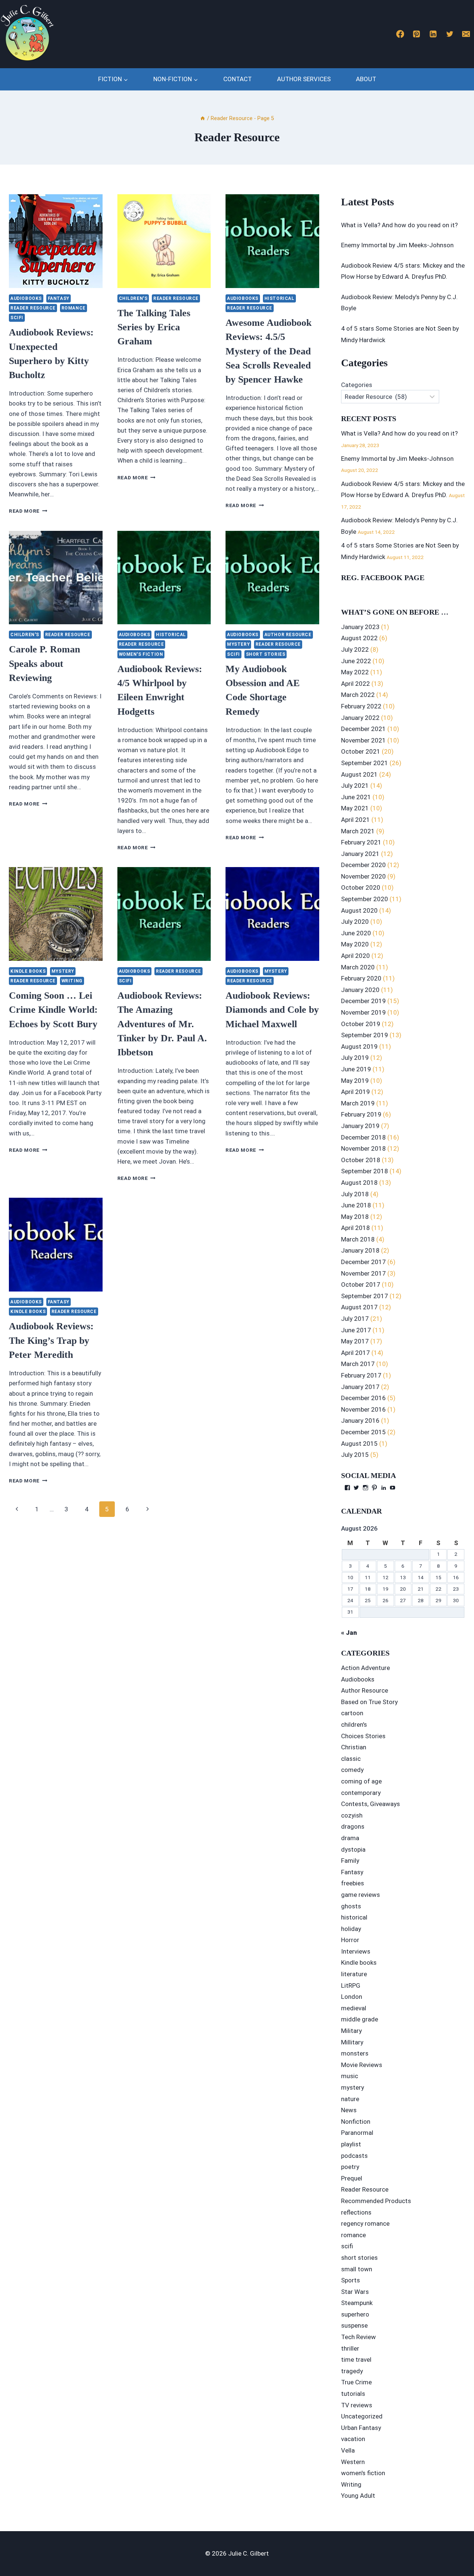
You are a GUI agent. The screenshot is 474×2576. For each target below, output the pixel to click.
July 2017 (355, 1319)
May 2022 (355, 672)
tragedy (352, 2371)
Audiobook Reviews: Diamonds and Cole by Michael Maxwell (272, 1010)
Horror (350, 1940)
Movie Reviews (362, 2065)
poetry (350, 2167)
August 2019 (359, 1046)
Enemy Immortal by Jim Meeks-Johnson (397, 245)
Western (353, 2462)
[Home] (203, 118)
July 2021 (355, 786)
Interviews (356, 1951)
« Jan (349, 1633)
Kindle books (28, 971)
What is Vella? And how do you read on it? (399, 225)
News (349, 2110)
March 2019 (358, 1103)
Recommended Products (376, 2201)
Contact (238, 79)
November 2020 (363, 876)
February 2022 (361, 706)
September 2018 (365, 1171)
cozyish (352, 1815)
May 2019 (355, 1081)
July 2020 (355, 922)
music (350, 2076)
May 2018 (355, 1217)
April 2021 (355, 820)
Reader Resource (33, 308)
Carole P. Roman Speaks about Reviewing (44, 664)
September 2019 (365, 1035)
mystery (238, 644)
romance (74, 308)
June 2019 (356, 1069)
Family (350, 1861)
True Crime (356, 2382)
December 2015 (363, 1432)
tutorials (353, 2394)
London (352, 1997)
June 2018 (356, 1205)
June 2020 (356, 933)
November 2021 (363, 740)
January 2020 (360, 990)
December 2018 (363, 1137)
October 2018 (361, 1160)
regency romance (365, 2223)
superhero (355, 2314)
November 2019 (363, 1012)
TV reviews (357, 2405)
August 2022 (359, 638)
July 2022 (355, 649)
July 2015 (355, 1455)
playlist (351, 2144)
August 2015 (359, 1444)
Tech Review (358, 2337)
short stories (266, 654)
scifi (17, 318)
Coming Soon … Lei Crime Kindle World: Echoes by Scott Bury (53, 1010)
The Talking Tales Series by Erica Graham (154, 327)
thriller (350, 2348)
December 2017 (363, 1262)
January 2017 (360, 1387)
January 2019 (360, 1126)
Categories (357, 385)
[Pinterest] (417, 34)
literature (354, 1974)
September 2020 (365, 899)
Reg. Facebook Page (383, 578)
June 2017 (356, 1330)
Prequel (352, 2178)
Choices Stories (363, 1736)
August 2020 (359, 910)
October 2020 (361, 887)
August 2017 (359, 1307)
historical (279, 298)
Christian (354, 1747)
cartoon (352, 1713)
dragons (353, 1826)
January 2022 (360, 718)
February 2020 (361, 978)
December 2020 (363, 865)
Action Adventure (365, 1668)
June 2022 (356, 661)
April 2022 (355, 684)
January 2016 (360, 1421)
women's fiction (141, 654)
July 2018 (355, 1194)
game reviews (360, 1895)
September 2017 (365, 1296)
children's (133, 298)
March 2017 (358, 1364)
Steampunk (357, 2303)
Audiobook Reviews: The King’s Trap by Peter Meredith (51, 1340)
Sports (351, 2280)
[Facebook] (400, 34)
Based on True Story (369, 1702)
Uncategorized (362, 2416)
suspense (354, 2325)
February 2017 (361, 1375)
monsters (355, 2053)
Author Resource (288, 635)
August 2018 (359, 1183)
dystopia (353, 1849)
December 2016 (363, 1398)
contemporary (361, 1793)
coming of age (361, 1781)
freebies (353, 1883)
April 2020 (355, 956)
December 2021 (363, 729)
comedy (352, 1770)
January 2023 (360, 627)
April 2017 (355, 1353)
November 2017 (363, 1273)
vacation (353, 2439)
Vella (348, 2450)
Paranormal (357, 2133)
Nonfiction (356, 2122)
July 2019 (355, 1058)
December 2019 (363, 1001)
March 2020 (358, 967)
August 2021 (359, 774)
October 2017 (361, 1284)
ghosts (351, 1906)
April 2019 (355, 1092)
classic (351, 1759)
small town (357, 2269)
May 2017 (355, 1341)
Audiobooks (26, 298)
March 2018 (358, 1239)
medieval (354, 2008)
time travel (356, 2360)
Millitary (352, 2042)
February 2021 (361, 842)
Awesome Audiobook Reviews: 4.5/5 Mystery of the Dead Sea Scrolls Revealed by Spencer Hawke (268, 351)
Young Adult (358, 2496)
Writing (72, 981)
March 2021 (358, 831)
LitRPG (351, 1985)
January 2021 (360, 854)
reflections (356, 2212)
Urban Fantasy (361, 2428)
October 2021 (361, 751)
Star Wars (355, 2292)
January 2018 (360, 1250)
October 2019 (361, 1024)
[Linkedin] (433, 34)
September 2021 (365, 763)
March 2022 (358, 695)
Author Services (304, 79)
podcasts (354, 2156)
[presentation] (56, 241)
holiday (351, 1929)
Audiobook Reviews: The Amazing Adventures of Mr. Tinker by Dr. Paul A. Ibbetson (162, 1024)
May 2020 (355, 944)
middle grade (360, 2019)
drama (350, 1838)
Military (351, 2031)
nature (350, 2099)
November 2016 (363, 1409)
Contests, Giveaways (370, 1804)
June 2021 (356, 797)
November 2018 (363, 1148)
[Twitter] (450, 34)
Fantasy (59, 298)
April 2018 (355, 1228)
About (366, 79)
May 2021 (355, 808)
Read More (28, 511)
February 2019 (361, 1114)
